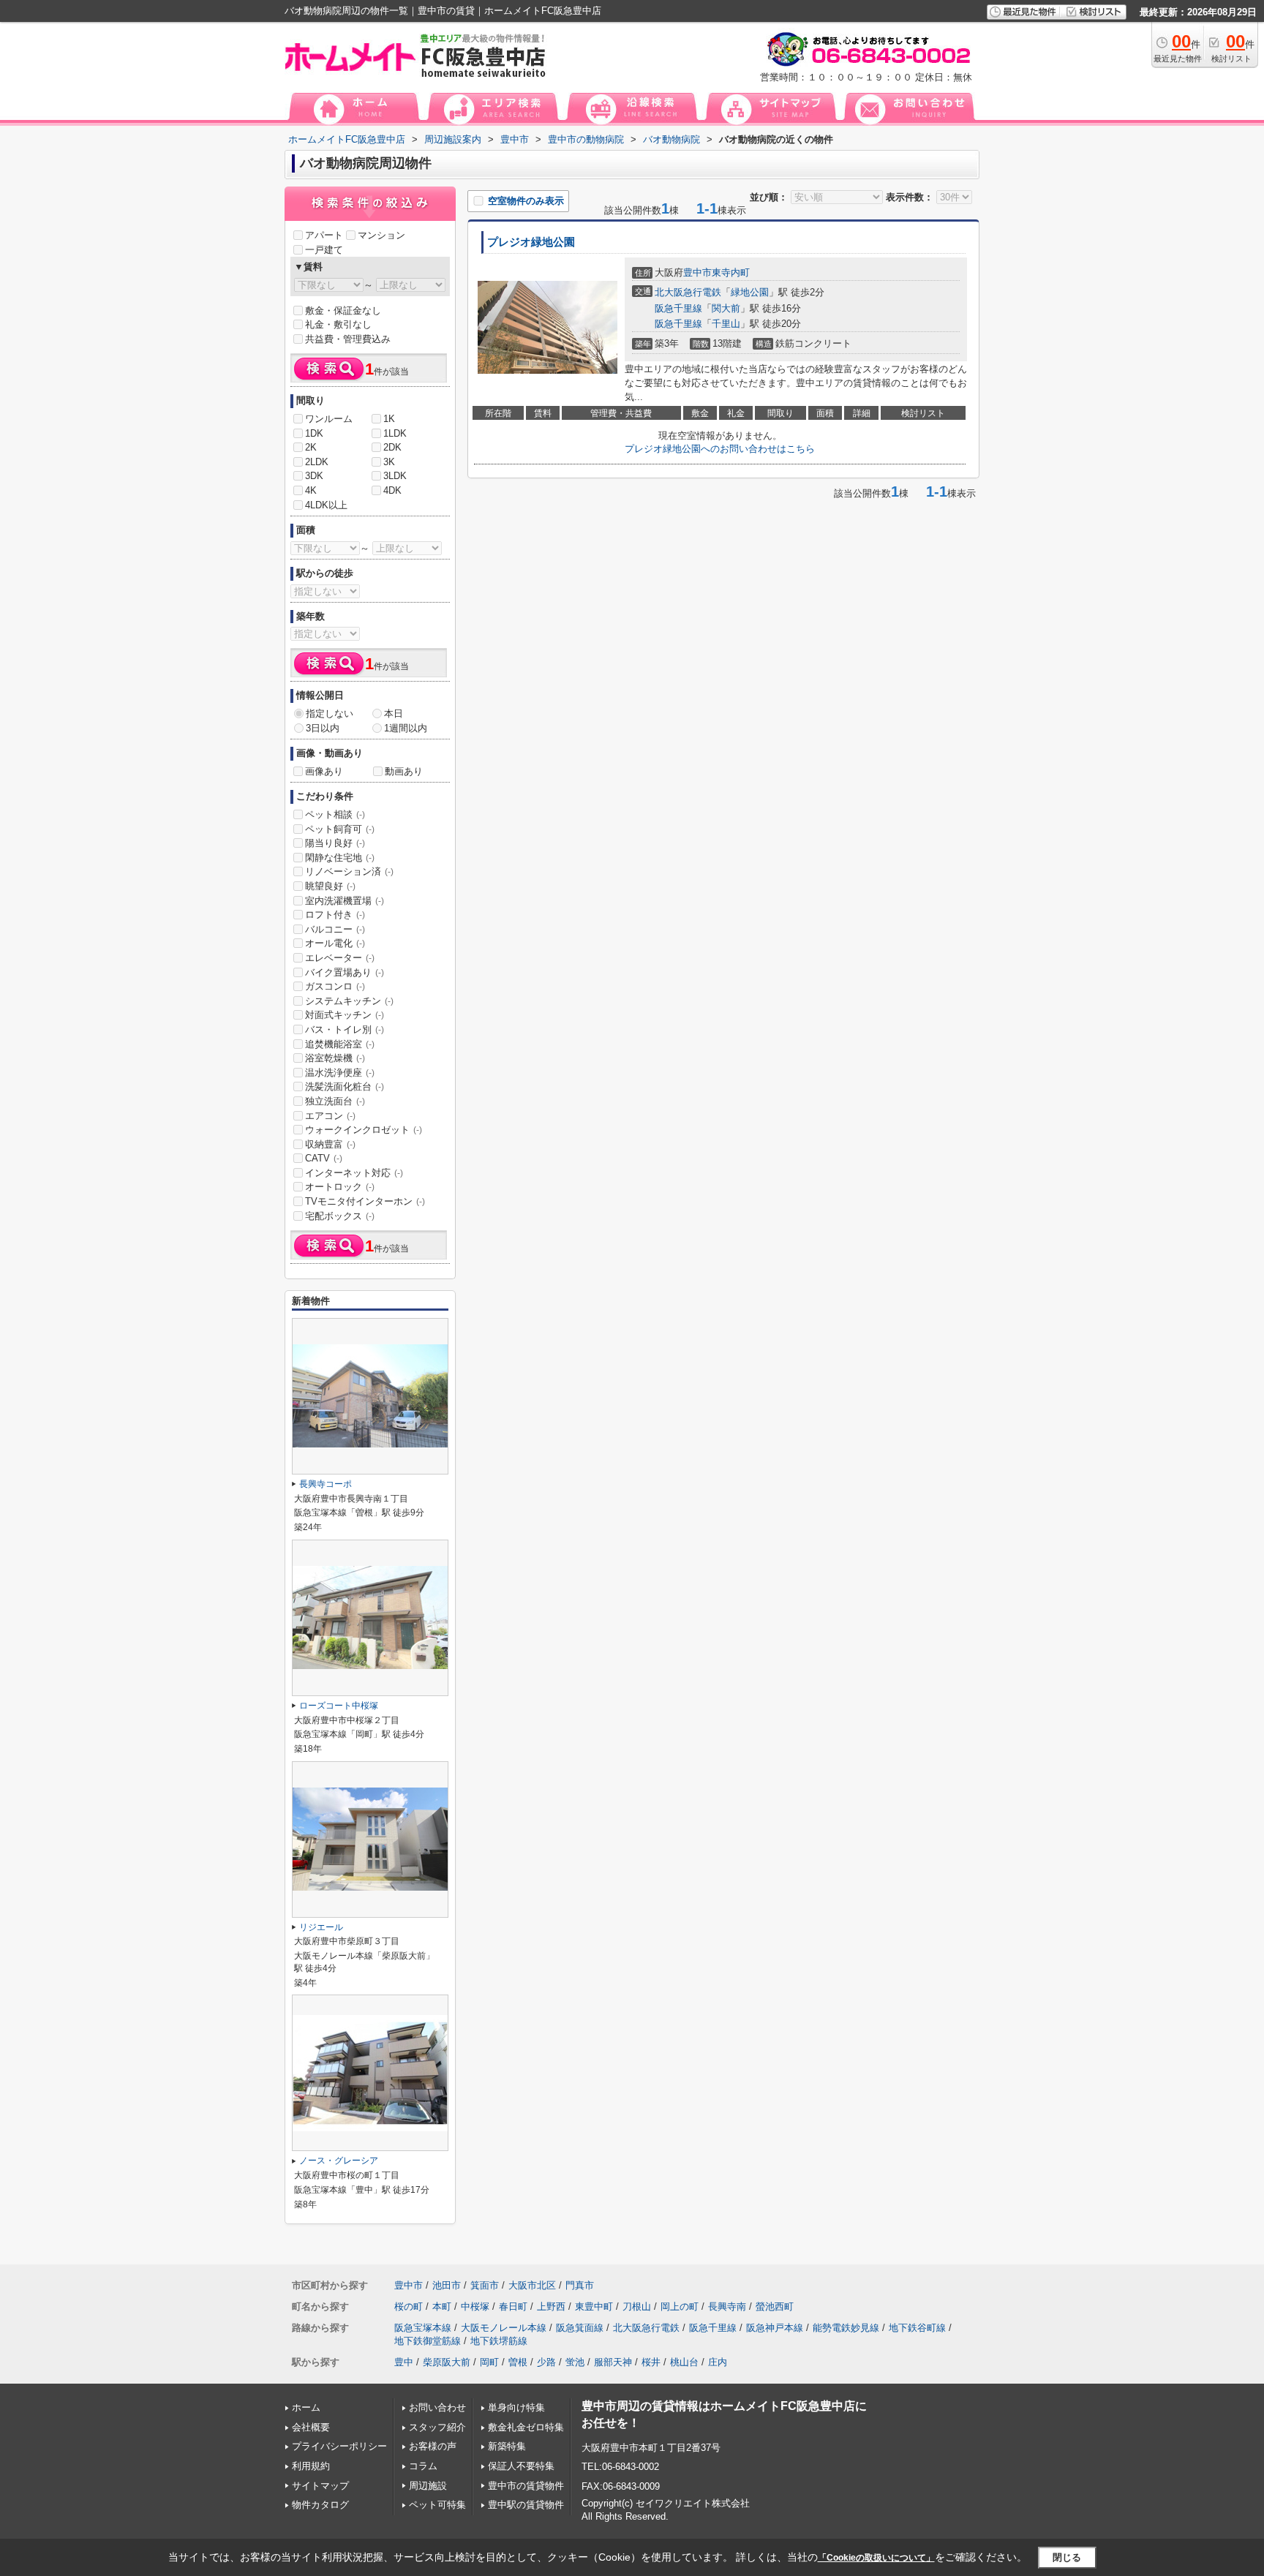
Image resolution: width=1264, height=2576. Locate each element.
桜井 (651, 2362)
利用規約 (311, 2466)
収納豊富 (330, 1144)
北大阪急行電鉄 (688, 292)
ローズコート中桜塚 (339, 1706)
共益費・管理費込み (348, 339)
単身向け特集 (516, 2407)
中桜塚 (475, 2306)
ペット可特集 (437, 2505)
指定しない (330, 713)
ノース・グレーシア (339, 2161)
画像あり (324, 771)
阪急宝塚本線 (423, 2328)
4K (311, 490)
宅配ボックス (340, 1216)
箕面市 (485, 2285)
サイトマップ (320, 2486)
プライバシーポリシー (339, 2446)
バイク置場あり (345, 972)
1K (389, 419)
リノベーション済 (349, 871)
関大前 (726, 308)
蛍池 (575, 2362)
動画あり (404, 771)
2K (311, 447)
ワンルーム (329, 419)
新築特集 (507, 2446)
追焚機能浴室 (340, 1044)
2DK (392, 447)
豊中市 (697, 272)
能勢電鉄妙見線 (846, 2328)
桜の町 (409, 2306)
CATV (324, 1158)
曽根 (518, 2362)
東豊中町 (594, 2306)
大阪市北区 (532, 2285)
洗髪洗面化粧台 (345, 1086)
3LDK (395, 476)
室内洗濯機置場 (345, 901)
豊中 (404, 2362)
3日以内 (323, 728)
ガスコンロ (335, 986)
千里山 (726, 324)
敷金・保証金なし (343, 310)
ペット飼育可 (340, 829)
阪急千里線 (678, 308)
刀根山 (637, 2306)
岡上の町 (680, 2306)
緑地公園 (750, 292)
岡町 (489, 2362)
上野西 (551, 2306)
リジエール (321, 1927)
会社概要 (311, 2427)
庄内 (718, 2362)
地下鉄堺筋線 (499, 2341)
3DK (314, 476)
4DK (392, 490)
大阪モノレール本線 (504, 2328)
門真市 (580, 2285)
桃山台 (684, 2362)
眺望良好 (330, 886)
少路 (546, 2362)
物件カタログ (320, 2505)
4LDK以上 (326, 505)
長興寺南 (727, 2306)
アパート (324, 235)
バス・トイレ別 (345, 1029)
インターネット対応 (354, 1173)
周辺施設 (428, 2486)
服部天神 (613, 2362)
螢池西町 (775, 2306)
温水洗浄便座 (340, 1073)
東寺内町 (731, 272)
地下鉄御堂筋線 (428, 2341)
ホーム (306, 2407)
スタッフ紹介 (437, 2427)
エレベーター (340, 958)
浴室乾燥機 (335, 1058)
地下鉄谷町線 (917, 2328)
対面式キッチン (345, 1015)
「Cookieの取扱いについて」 (876, 2558)
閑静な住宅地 (340, 858)
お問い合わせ (437, 2407)
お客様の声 (433, 2446)
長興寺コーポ (326, 1484)
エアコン (330, 1116)
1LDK (395, 433)
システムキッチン (349, 1001)
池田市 (447, 2285)
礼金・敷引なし (338, 324)
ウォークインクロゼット (364, 1130)
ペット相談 (335, 814)
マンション (381, 235)
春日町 (513, 2306)
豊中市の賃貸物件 (526, 2486)
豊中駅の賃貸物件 (526, 2505)
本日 (394, 713)
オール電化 (335, 943)
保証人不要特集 (521, 2466)
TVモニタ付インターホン (365, 1201)
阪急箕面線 (580, 2328)
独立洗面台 (335, 1101)
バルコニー (335, 929)
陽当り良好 (335, 843)
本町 (442, 2306)
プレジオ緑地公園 (531, 242)
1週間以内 (406, 728)
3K (389, 462)
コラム (423, 2466)
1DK (314, 433)
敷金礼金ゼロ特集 (526, 2427)
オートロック (340, 1187)
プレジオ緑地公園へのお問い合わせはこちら (720, 449)
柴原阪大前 (447, 2362)
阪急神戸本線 (775, 2328)
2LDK (317, 462)
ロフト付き (335, 915)
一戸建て (324, 250)
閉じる (1067, 2557)
